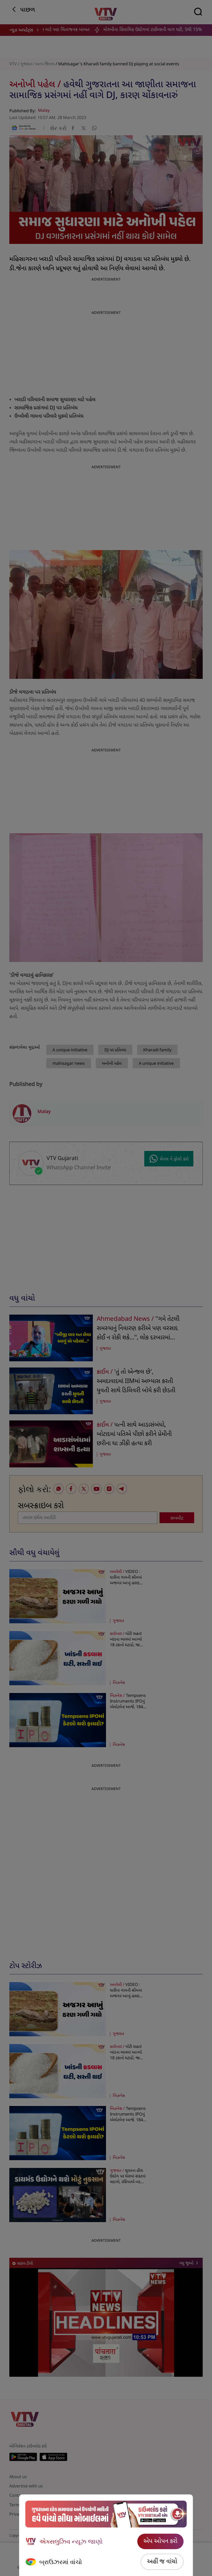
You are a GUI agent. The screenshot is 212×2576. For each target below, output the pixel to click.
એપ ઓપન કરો (160, 2541)
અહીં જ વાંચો (162, 2562)
